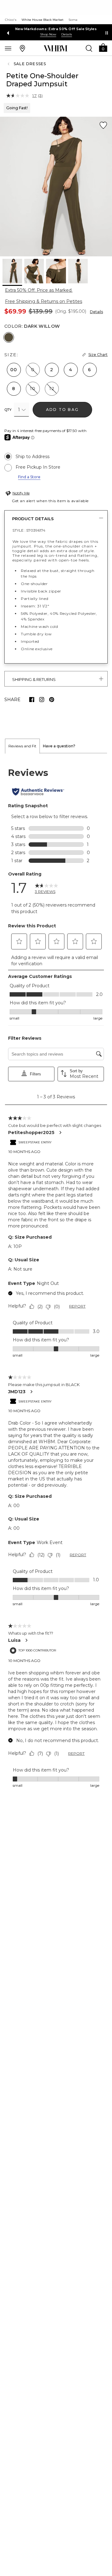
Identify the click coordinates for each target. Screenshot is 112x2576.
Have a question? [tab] (59, 746)
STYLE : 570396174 (29, 530)
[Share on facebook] (32, 700)
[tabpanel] (56, 1278)
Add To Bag (62, 410)
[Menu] (8, 48)
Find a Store (29, 477)
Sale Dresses (30, 64)
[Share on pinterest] (52, 700)
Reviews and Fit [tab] (22, 746)
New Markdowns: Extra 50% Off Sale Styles (56, 29)
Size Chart (98, 355)
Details (96, 312)
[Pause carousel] (107, 33)
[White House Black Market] (56, 48)
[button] (103, 47)
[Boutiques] (22, 48)
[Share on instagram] (42, 700)
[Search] (89, 48)
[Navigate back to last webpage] (9, 64)
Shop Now (48, 34)
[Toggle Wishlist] (103, 125)
